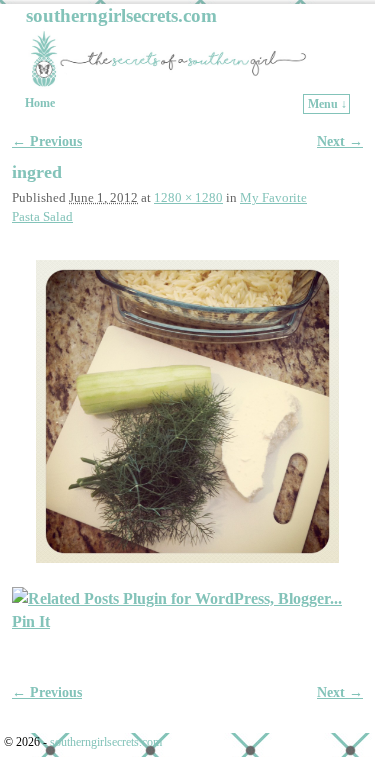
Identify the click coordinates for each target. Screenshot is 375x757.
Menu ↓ (327, 104)
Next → (340, 141)
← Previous (47, 141)
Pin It (31, 621)
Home (40, 103)
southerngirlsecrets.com (121, 15)
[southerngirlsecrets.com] (187, 58)
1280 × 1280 (188, 198)
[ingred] (187, 411)
